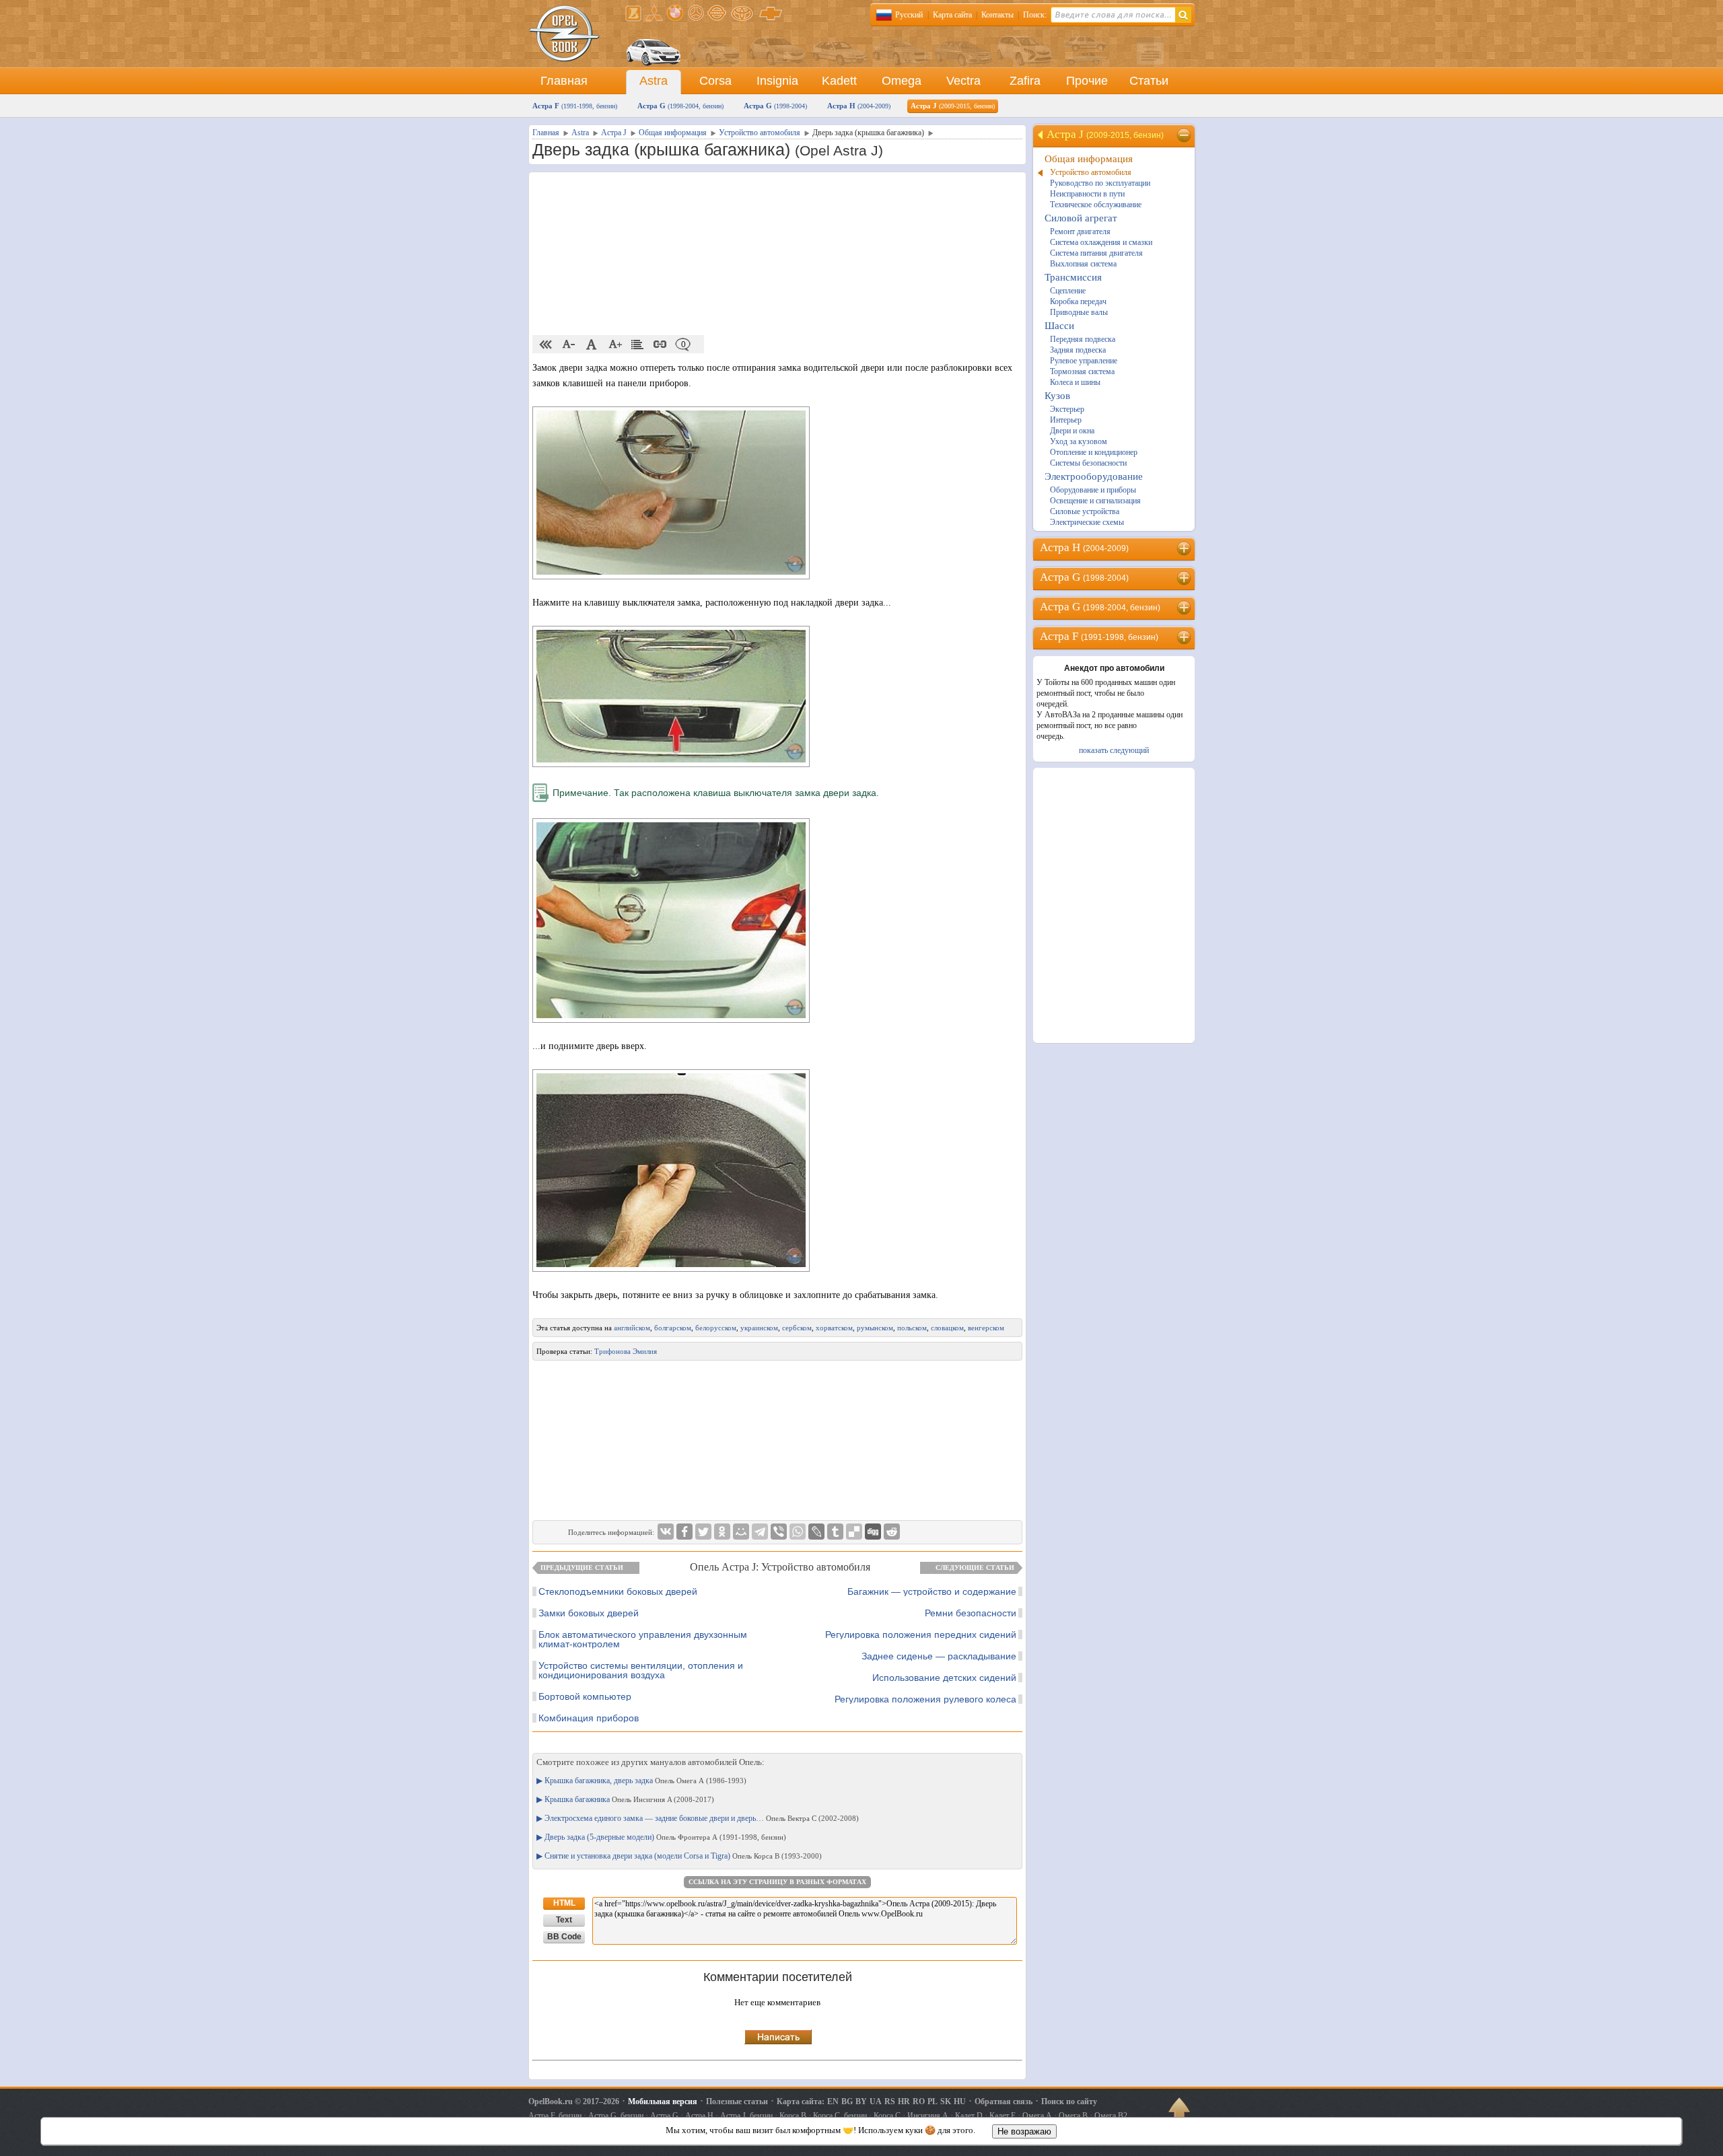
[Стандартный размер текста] (592, 345)
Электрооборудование (1094, 476)
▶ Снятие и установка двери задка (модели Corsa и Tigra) (679, 1856)
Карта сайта (952, 15)
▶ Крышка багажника (625, 1799)
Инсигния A (928, 2116)
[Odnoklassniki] (722, 1532)
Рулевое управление (1084, 361)
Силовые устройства (1085, 511)
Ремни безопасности (971, 1613)
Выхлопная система (1083, 264)
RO (919, 2101)
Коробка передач (1078, 301)
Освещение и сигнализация (1095, 501)
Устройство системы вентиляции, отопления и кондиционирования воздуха (641, 1670)
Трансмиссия (1073, 277)
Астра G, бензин (616, 2116)
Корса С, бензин (840, 2116)
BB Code (564, 1937)
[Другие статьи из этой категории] (637, 345)
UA (876, 2101)
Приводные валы (1079, 312)
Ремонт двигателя (1080, 231)
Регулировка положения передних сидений (921, 1634)
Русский (909, 15)
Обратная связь (1004, 2101)
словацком (947, 1328)
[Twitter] (703, 1532)
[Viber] (779, 1532)
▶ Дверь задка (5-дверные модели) (661, 1837)
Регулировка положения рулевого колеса (925, 1699)
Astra (654, 81)
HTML (564, 1903)
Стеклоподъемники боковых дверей (618, 1591)
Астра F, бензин (555, 2116)
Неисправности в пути (1087, 194)
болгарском (673, 1328)
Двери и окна (1072, 431)
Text (564, 1920)
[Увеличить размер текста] (614, 345)
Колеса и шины (1075, 382)
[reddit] (892, 1532)
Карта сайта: (801, 2101)
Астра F (575, 106)
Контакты (997, 15)
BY (861, 2101)
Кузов (1057, 396)
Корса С (887, 2116)
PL (933, 2101)
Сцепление (1068, 291)
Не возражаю (1024, 2131)
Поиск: (1035, 15)
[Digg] (873, 1532)
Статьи (1149, 81)
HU (960, 2101)
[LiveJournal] (816, 1532)
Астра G (680, 106)
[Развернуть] (1185, 548)
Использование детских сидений (944, 1678)
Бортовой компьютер (585, 1696)
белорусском (716, 1328)
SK (946, 2101)
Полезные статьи (737, 2101)
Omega (902, 81)
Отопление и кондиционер (1094, 452)
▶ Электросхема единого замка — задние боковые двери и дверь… (698, 1818)
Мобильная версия (663, 2101)
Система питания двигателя (1096, 253)
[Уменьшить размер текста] (569, 345)
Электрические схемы (1087, 522)
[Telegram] (760, 1532)
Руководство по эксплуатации (1100, 183)
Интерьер (1066, 420)
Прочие (1087, 81)
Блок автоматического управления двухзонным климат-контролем (643, 1639)
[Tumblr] (835, 1532)
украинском (759, 1328)
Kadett (839, 81)
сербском (797, 1328)
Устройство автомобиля (1091, 172)
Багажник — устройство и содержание (932, 1591)
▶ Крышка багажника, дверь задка (641, 1781)
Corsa (715, 81)
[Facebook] (684, 1532)
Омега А (1037, 2116)
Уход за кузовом (1079, 441)
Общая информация (1089, 159)
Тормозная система (1082, 371)
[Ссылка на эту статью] (660, 345)
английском (632, 1328)
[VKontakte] (666, 1532)
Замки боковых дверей (589, 1613)
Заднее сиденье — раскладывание (939, 1656)
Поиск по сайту (1069, 2101)
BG (847, 2101)
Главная (564, 81)
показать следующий (1114, 750)
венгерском (986, 1328)
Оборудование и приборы (1093, 490)
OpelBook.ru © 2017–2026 (574, 2101)
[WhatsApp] (798, 1532)
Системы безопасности (1088, 463)
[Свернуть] (1185, 135)
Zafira (1025, 81)
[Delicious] (854, 1532)
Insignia (777, 81)
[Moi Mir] (741, 1532)
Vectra (963, 81)
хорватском (834, 1328)
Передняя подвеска (1083, 339)
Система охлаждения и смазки (1101, 242)
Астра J (953, 106)
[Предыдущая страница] (546, 345)
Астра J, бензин (746, 2116)
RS (890, 2101)
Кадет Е (1003, 2116)
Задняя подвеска (1078, 350)
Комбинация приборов (589, 1718)
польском (912, 1328)
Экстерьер (1067, 409)
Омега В (1073, 2116)
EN (833, 2101)
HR (904, 2101)
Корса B (793, 2116)
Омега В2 (1111, 2116)
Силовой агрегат (1081, 218)
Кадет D (969, 2116)
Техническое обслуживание (1096, 205)
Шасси (1059, 326)
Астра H (859, 106)
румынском (875, 1328)
